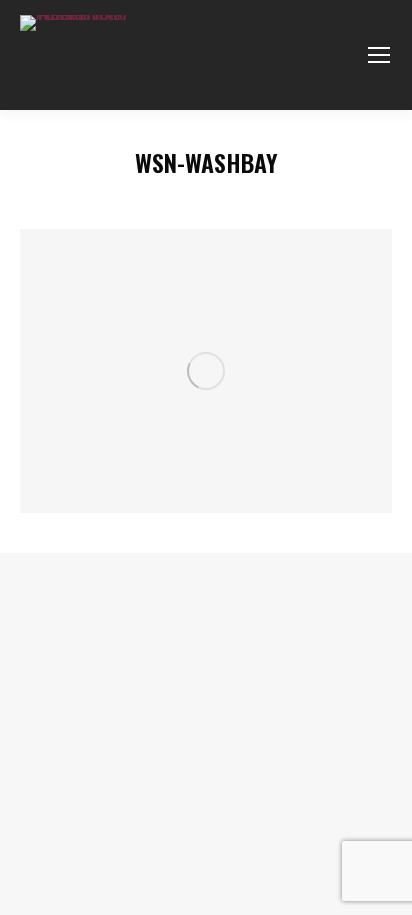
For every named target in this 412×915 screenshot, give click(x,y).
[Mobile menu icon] (379, 55)
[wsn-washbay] (206, 371)
